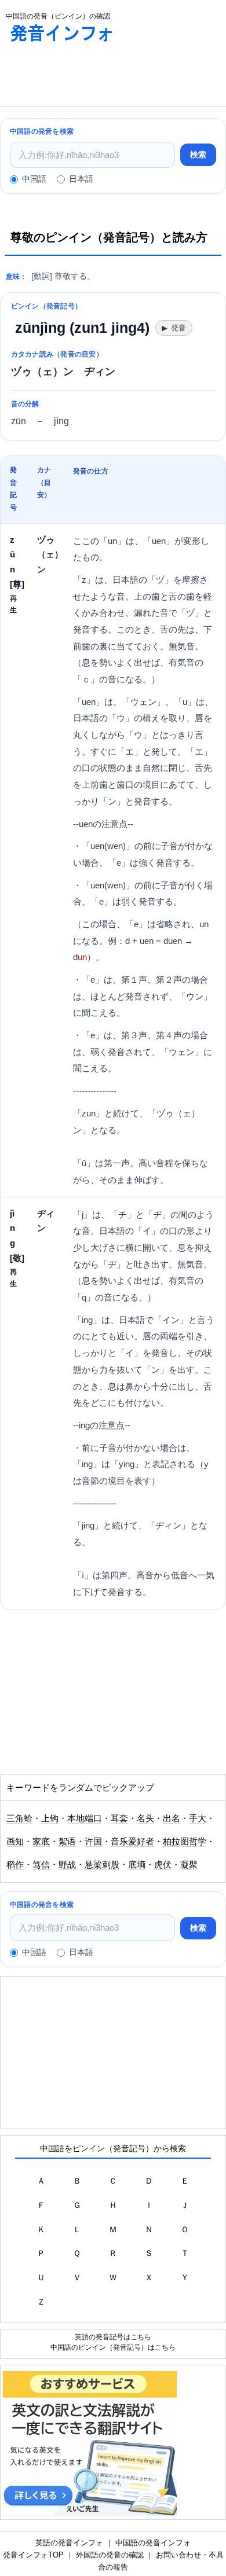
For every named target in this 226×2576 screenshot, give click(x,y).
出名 (172, 1818)
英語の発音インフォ (69, 2543)
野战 (67, 1865)
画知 (15, 1842)
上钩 (50, 1818)
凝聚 (189, 1865)
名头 (145, 1818)
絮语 (67, 1842)
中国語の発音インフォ (153, 2543)
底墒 (137, 1865)
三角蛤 (19, 1818)
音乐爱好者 (132, 1842)
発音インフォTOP (33, 2555)
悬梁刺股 (102, 1865)
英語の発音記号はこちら (113, 2337)
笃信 (41, 1865)
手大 (198, 1818)
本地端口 (85, 1818)
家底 (41, 1842)
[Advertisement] (93, 77)
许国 (93, 1842)
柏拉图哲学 (185, 1842)
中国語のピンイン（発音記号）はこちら (113, 2347)
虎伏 (163, 1865)
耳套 (119, 1818)
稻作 (15, 1865)
